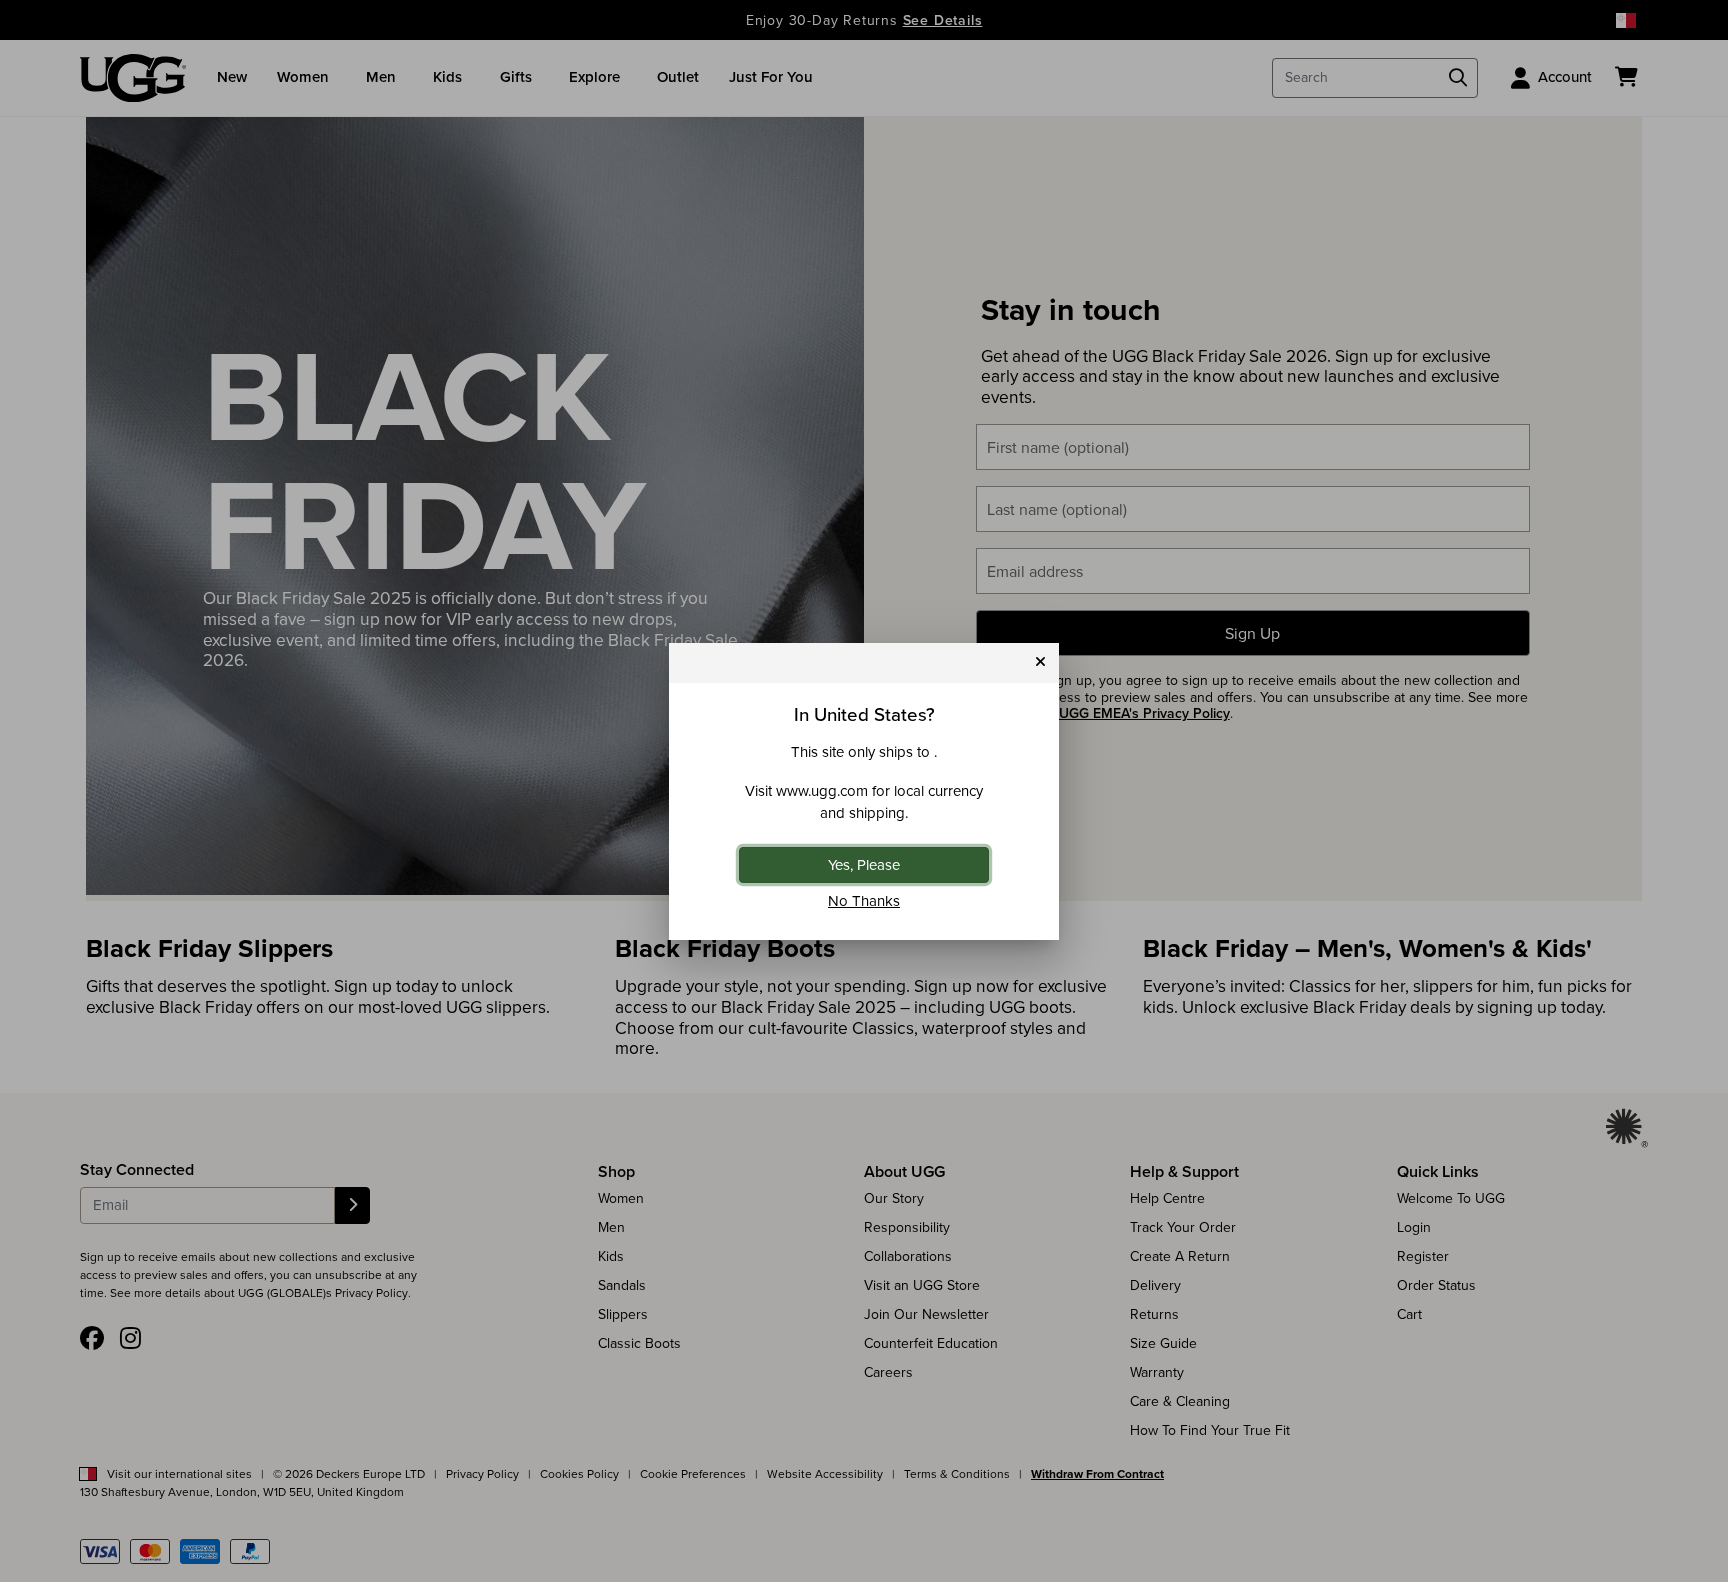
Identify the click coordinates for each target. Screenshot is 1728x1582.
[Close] (1040, 662)
